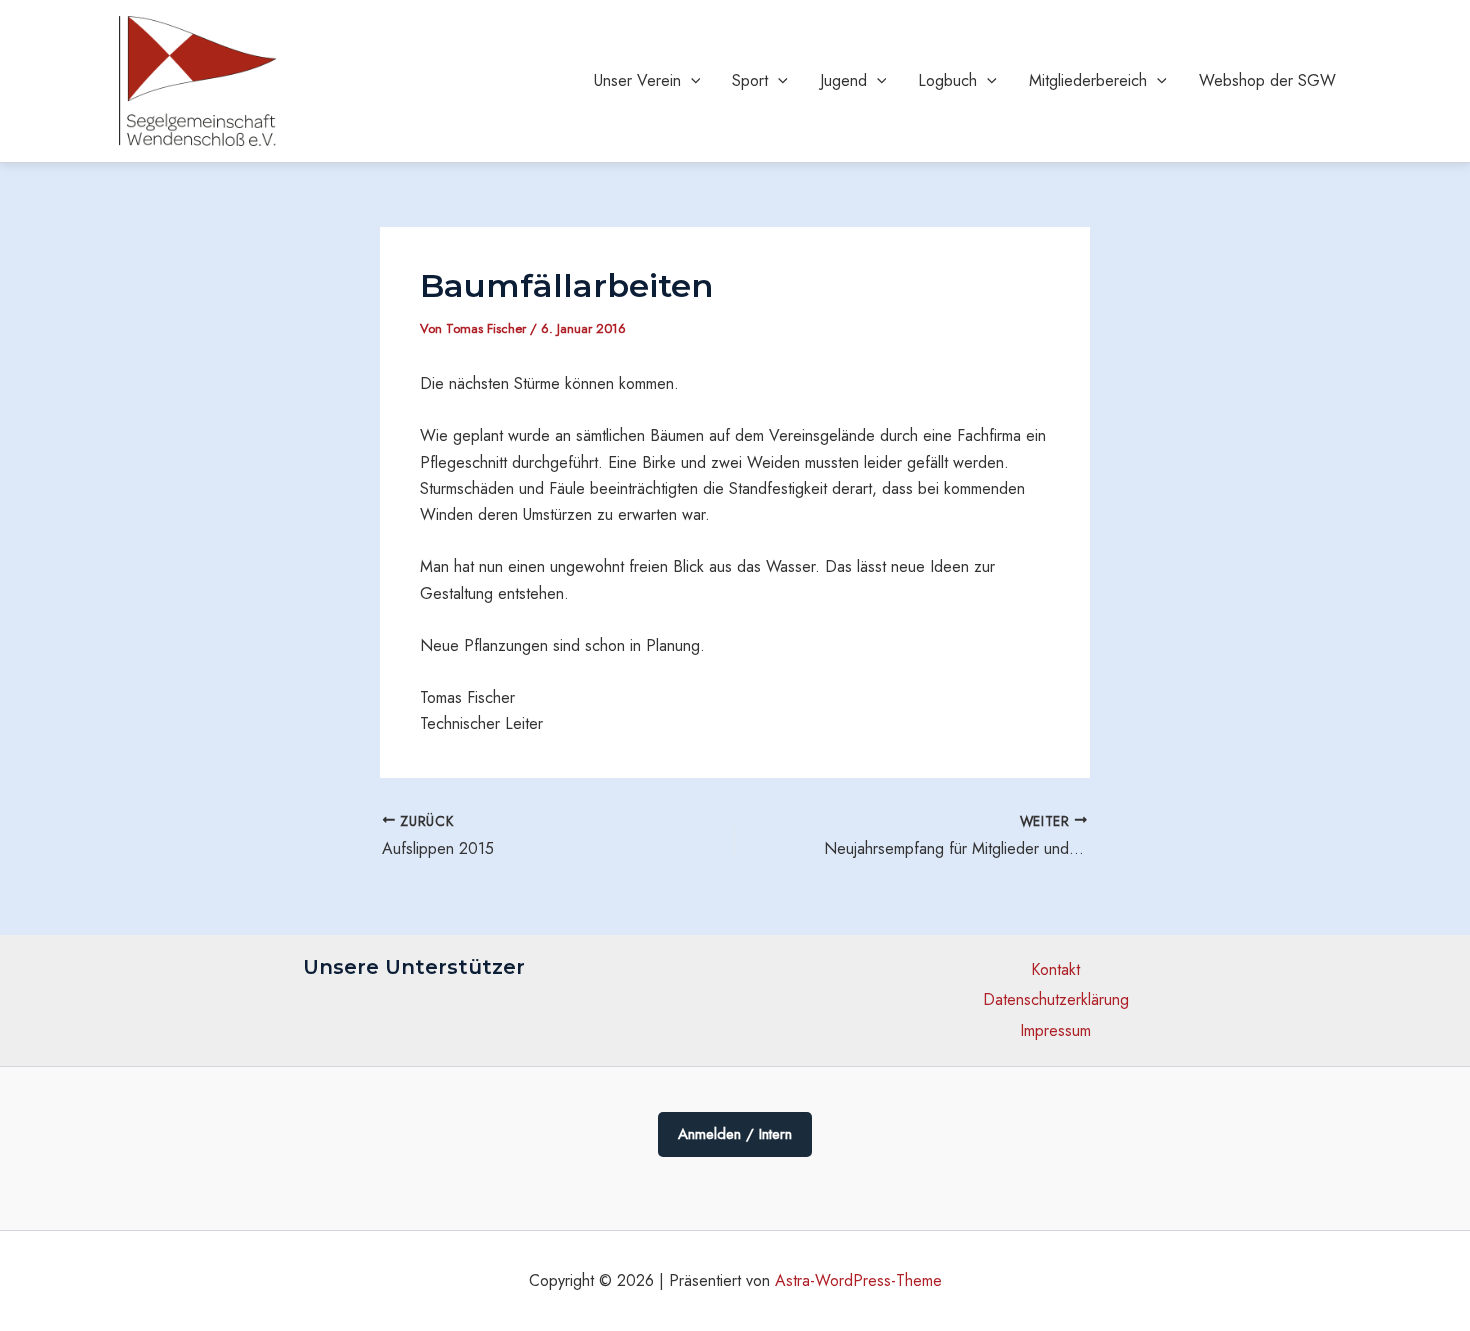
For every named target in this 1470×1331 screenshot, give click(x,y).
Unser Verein (637, 80)
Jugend (843, 80)
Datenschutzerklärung (1056, 999)
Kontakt (1055, 969)
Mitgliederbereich (1088, 80)
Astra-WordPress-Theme (858, 1280)
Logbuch (947, 80)
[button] (691, 81)
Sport (750, 80)
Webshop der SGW (1267, 80)
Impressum (1055, 1030)
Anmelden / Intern (735, 1134)
